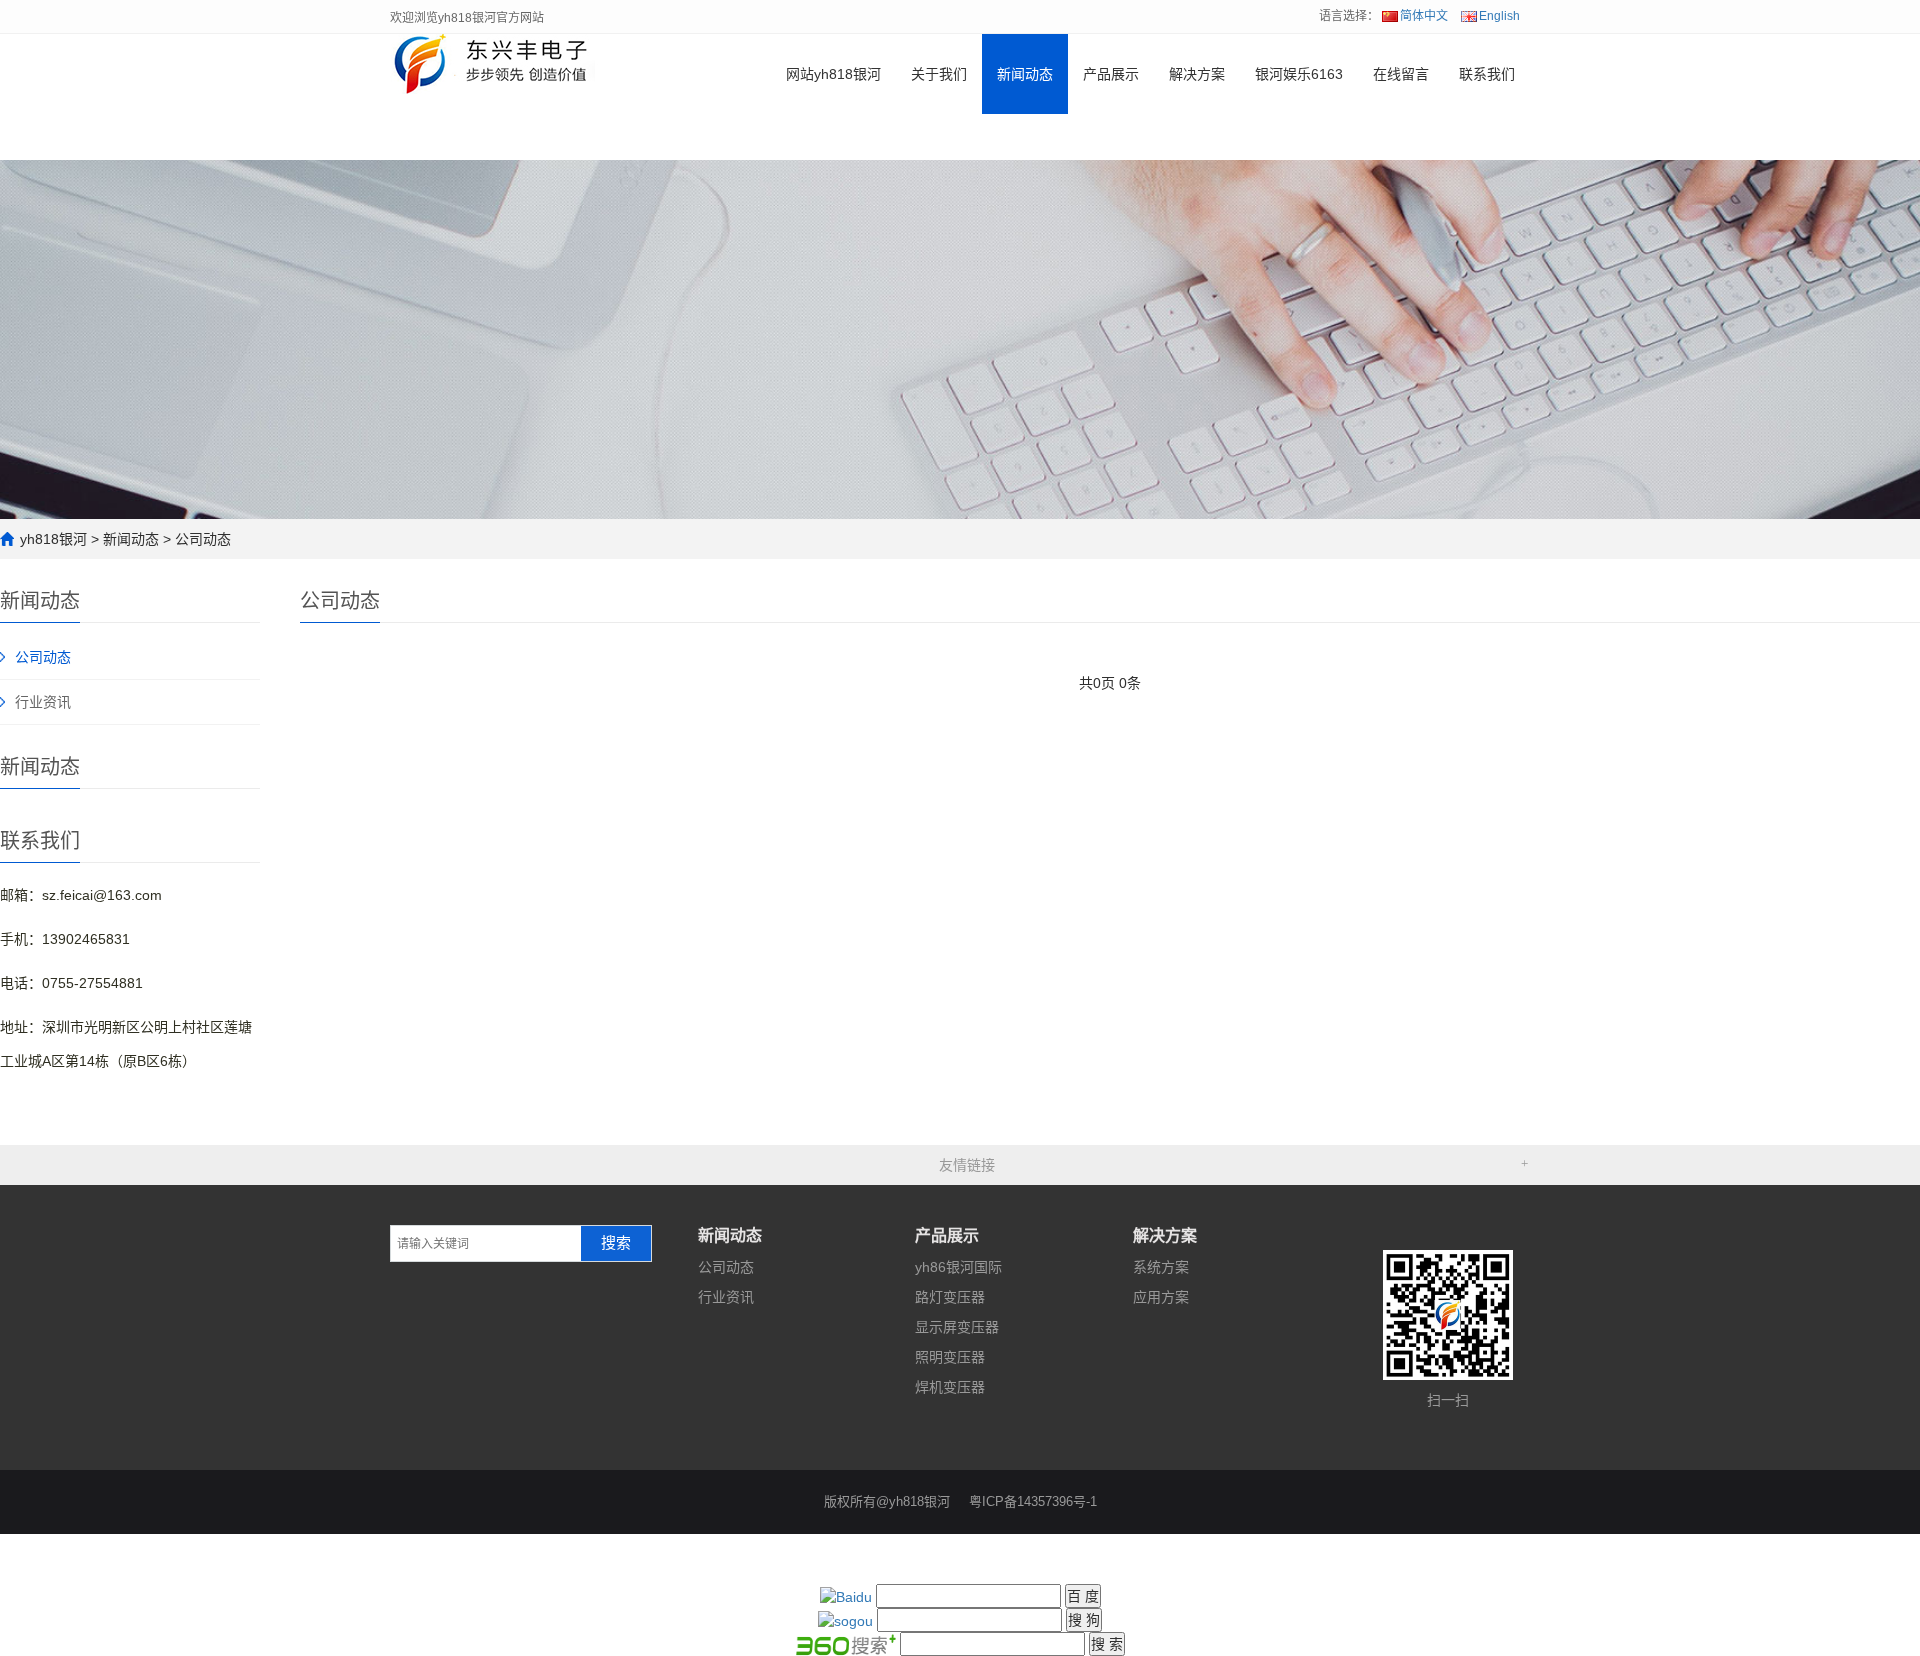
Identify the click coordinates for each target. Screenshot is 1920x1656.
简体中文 (1424, 16)
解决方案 (1197, 74)
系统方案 (1161, 1267)
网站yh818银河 (833, 74)
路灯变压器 (950, 1297)
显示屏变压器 (957, 1327)
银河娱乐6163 (1299, 74)
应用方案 (1161, 1297)
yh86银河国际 (958, 1267)
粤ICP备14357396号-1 (1033, 1501)
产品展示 (1111, 74)
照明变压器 (950, 1357)
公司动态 (203, 539)
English (1499, 16)
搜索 (616, 1243)
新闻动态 (1025, 74)
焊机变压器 (950, 1387)
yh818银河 (53, 539)
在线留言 (1401, 74)
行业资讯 (43, 702)
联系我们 (1487, 74)
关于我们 (939, 74)
